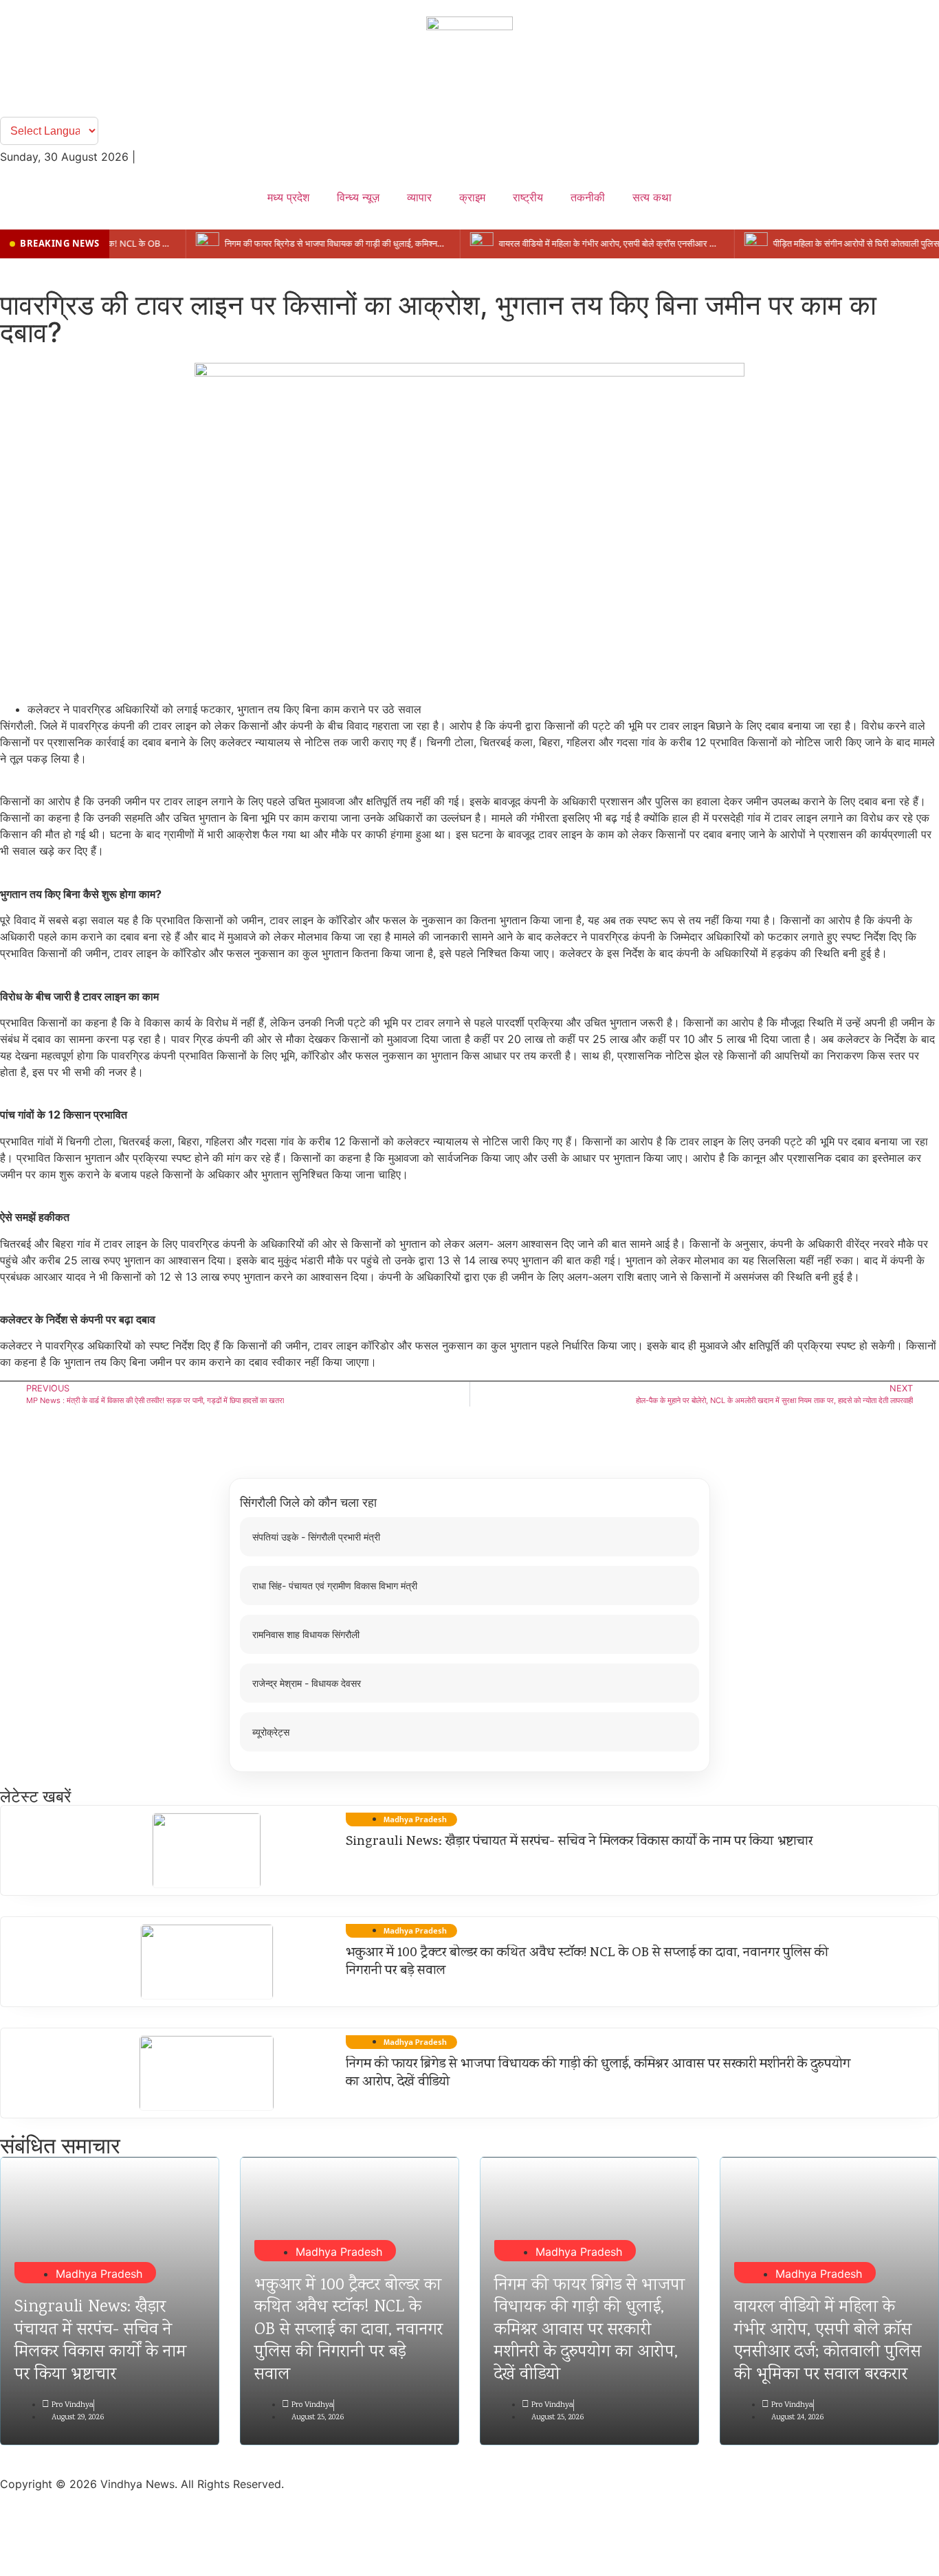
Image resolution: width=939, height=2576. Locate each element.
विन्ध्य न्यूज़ (358, 197)
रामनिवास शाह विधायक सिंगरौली (306, 1634)
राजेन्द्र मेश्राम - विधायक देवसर (307, 1683)
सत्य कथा (652, 197)
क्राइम (472, 197)
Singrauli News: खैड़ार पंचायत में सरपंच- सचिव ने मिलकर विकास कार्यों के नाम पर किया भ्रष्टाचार (581, 1842)
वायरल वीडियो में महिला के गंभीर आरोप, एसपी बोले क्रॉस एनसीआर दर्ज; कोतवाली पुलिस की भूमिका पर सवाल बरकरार (828, 2341)
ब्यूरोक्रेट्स (271, 1732)
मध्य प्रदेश (288, 197)
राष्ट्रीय (528, 197)
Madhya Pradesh (99, 2274)
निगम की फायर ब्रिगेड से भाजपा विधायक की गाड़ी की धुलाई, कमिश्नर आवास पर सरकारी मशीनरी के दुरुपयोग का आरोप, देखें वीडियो (598, 2074)
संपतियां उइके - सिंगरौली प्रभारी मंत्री (316, 1537)
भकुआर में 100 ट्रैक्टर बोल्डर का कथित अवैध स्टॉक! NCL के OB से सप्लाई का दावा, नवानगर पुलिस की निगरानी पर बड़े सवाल (587, 1962)
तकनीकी (588, 197)
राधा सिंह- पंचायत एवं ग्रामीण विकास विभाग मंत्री (335, 1586)
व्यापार (419, 197)
